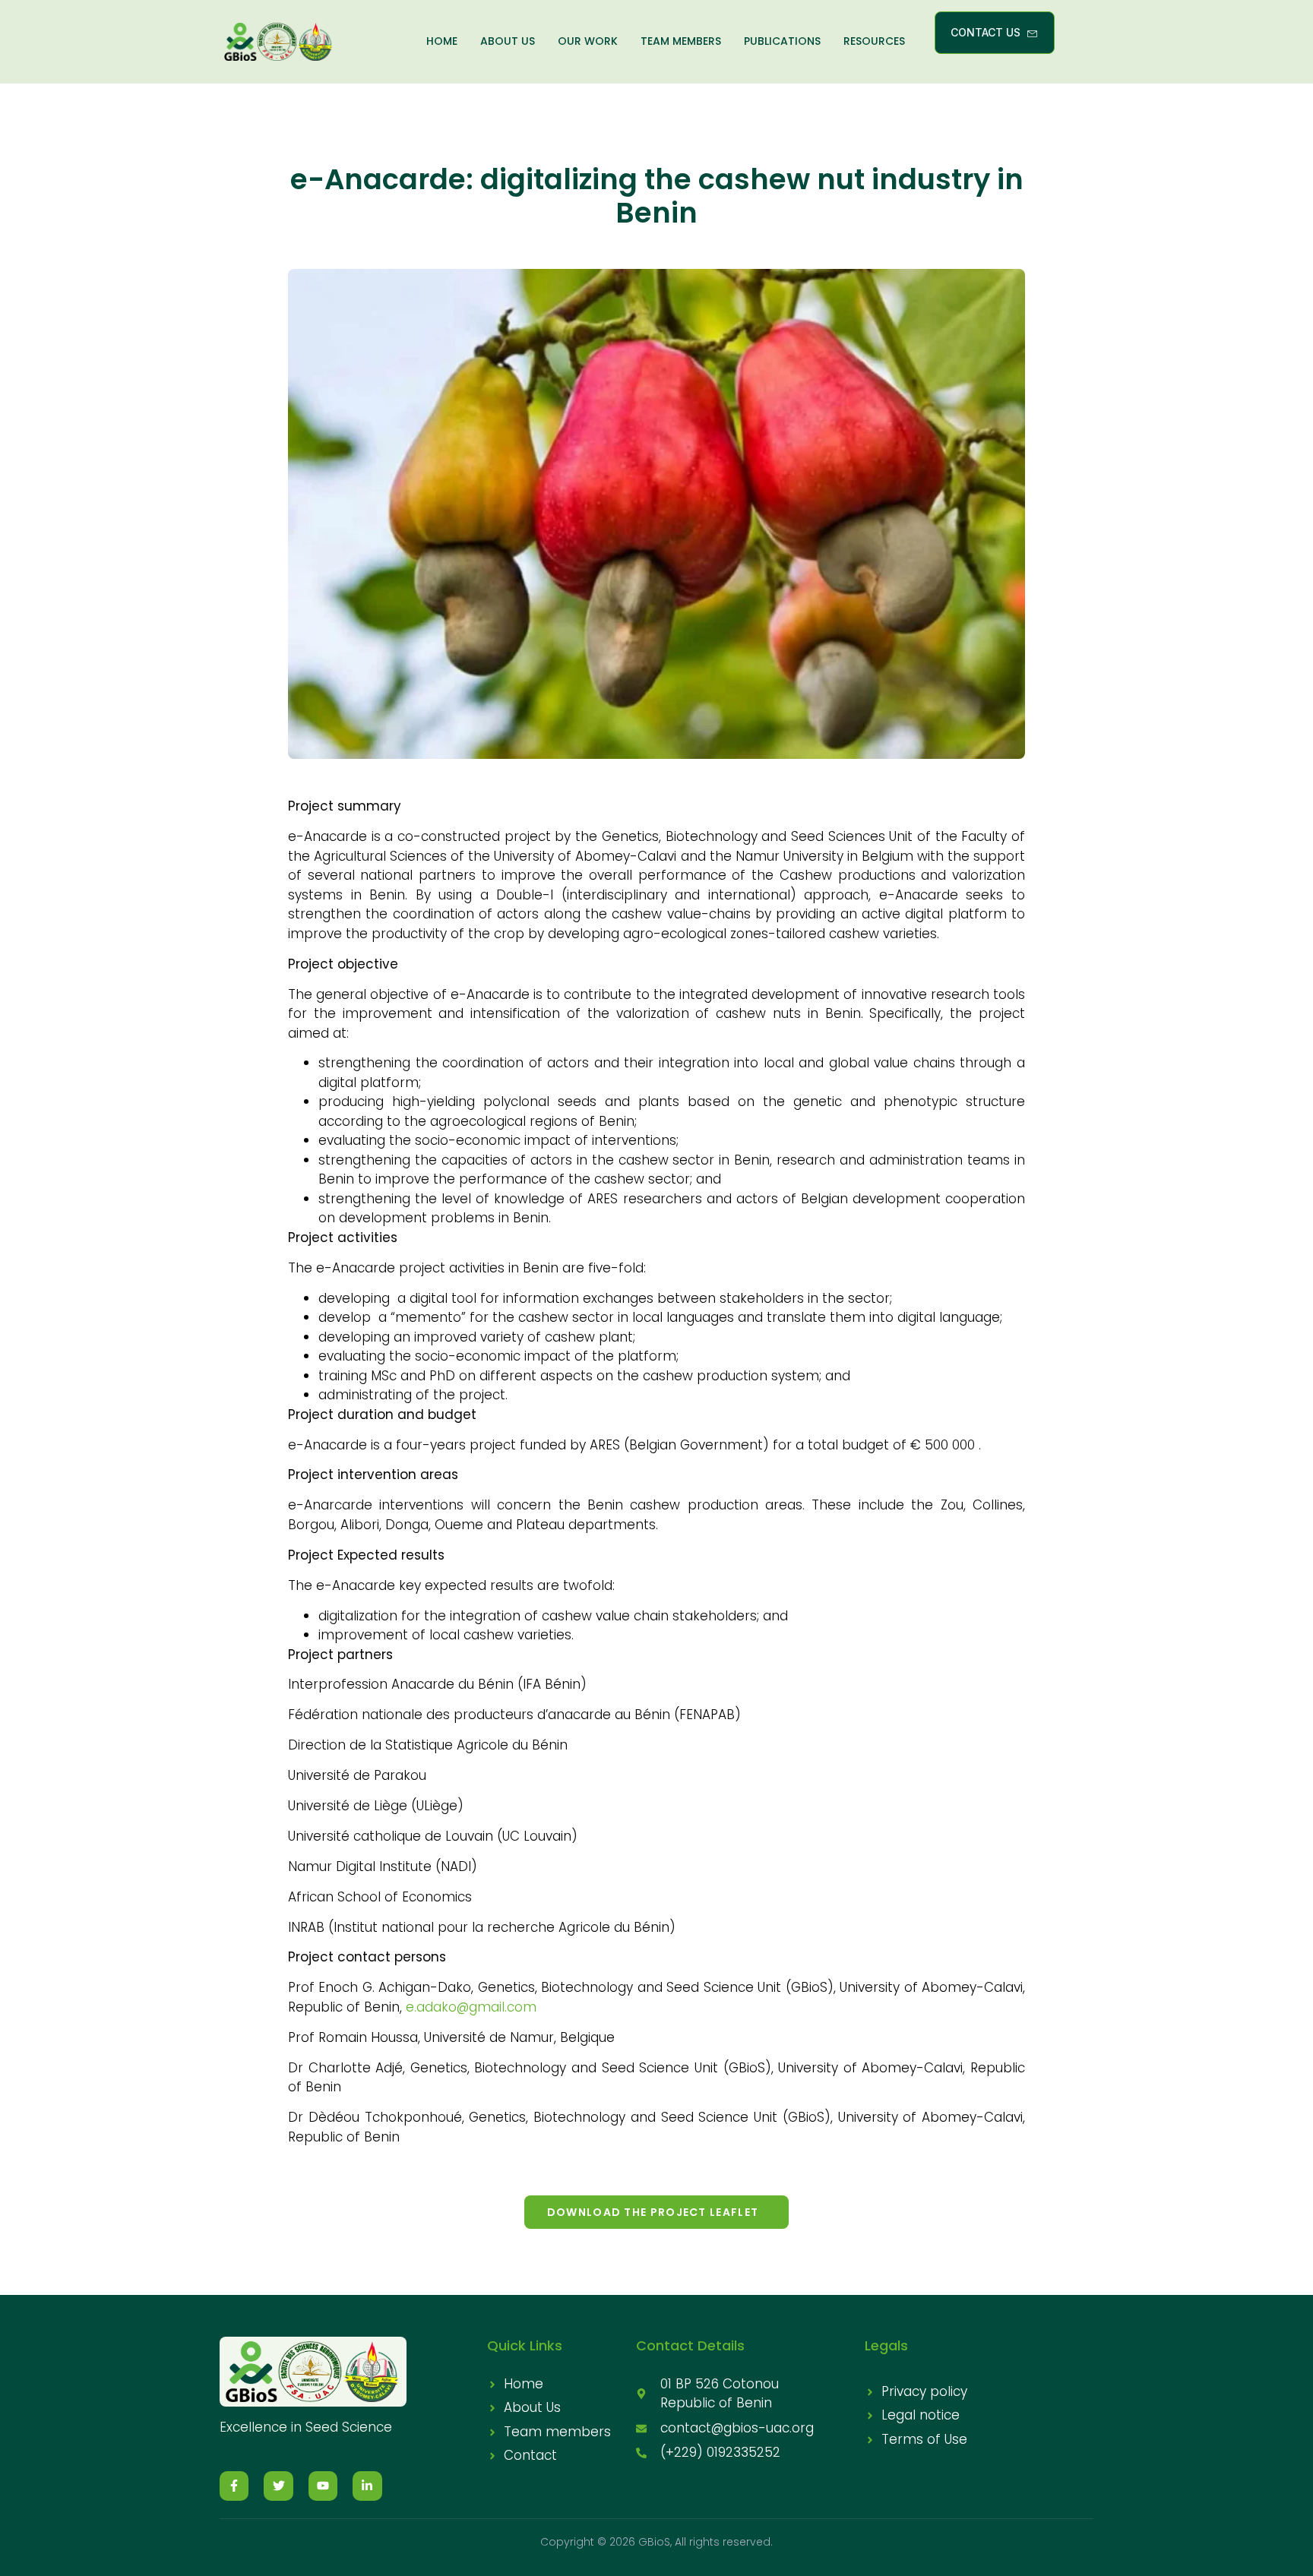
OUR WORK (588, 41)
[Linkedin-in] (367, 2486)
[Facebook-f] (234, 2486)
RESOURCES (874, 41)
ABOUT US (508, 41)
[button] (656, 2212)
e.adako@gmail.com (471, 2007)
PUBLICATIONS (782, 41)
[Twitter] (278, 2486)
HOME (442, 41)
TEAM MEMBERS (681, 41)
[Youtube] (323, 2486)
